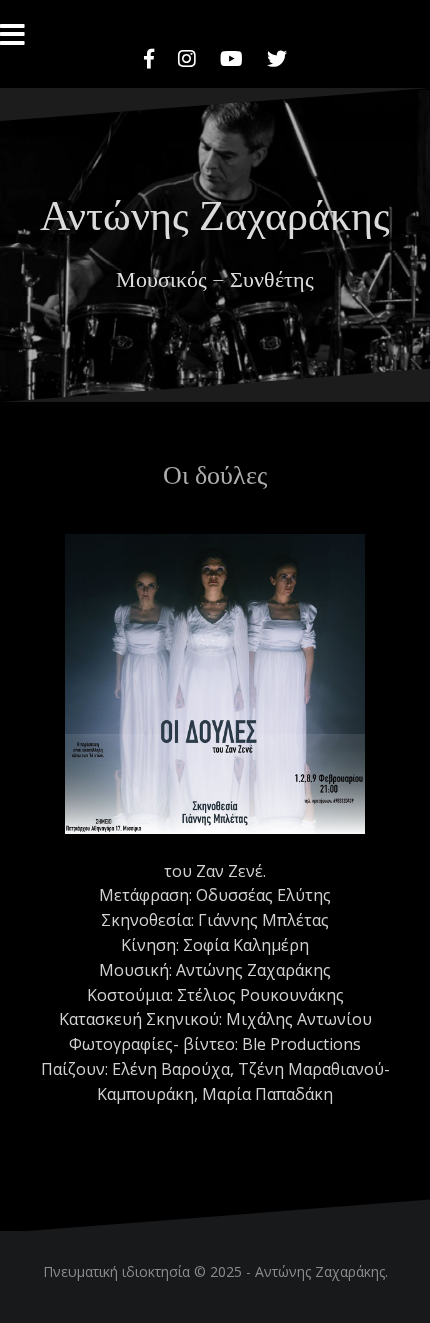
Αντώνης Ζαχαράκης (215, 213)
